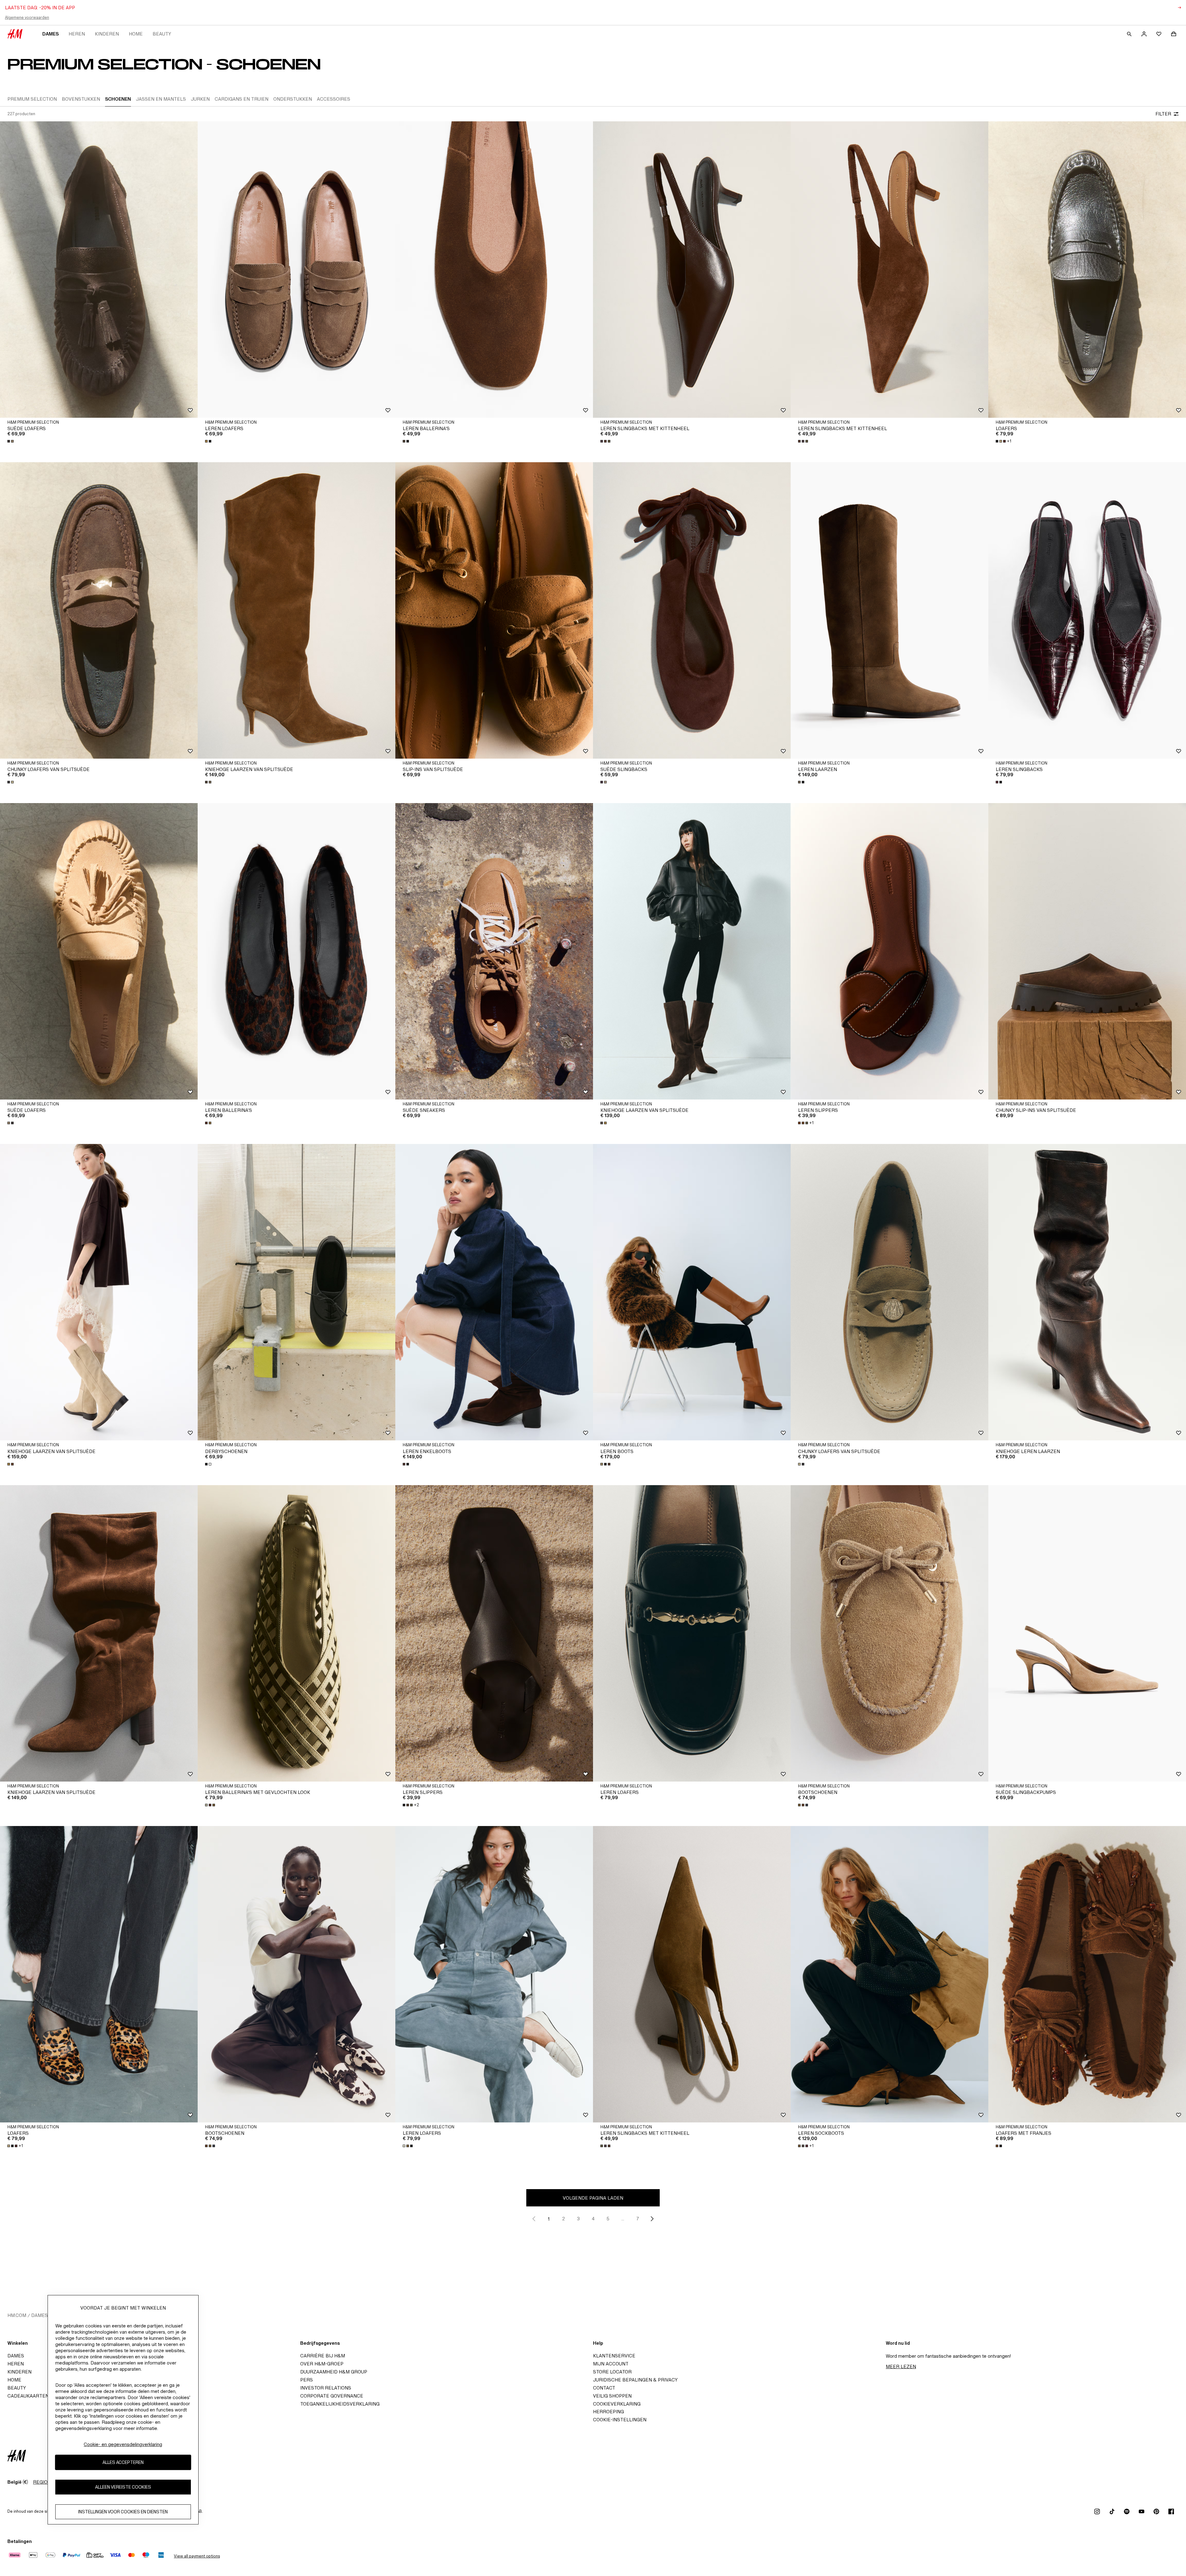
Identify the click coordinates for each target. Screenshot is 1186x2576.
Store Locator (612, 2372)
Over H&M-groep (322, 2364)
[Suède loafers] (99, 270)
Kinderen (107, 34)
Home (136, 34)
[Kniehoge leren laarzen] (1087, 1292)
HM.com (17, 2315)
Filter (1163, 114)
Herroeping (608, 2412)
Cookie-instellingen (620, 2420)
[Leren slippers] (889, 951)
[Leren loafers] (296, 270)
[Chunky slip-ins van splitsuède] (1087, 951)
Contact (604, 2388)
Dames (50, 34)
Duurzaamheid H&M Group (334, 2372)
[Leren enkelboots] (494, 1292)
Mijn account (611, 2364)
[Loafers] (1087, 270)
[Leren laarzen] (889, 610)
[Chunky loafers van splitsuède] (99, 610)
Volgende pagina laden (593, 2198)
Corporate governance (332, 2396)
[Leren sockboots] (889, 1974)
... (623, 2219)
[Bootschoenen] (889, 1633)
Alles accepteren (123, 2463)
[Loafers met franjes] (1087, 1974)
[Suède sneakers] (494, 951)
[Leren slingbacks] (1087, 610)
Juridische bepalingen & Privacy (635, 2380)
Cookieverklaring (617, 2404)
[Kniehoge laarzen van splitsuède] (296, 610)
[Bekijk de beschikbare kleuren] (11, 441)
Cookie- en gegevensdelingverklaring (123, 2444)
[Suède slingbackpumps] (1087, 1633)
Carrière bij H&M (323, 2356)
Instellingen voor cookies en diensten (123, 2512)
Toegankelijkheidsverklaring (340, 2404)
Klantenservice (614, 2356)
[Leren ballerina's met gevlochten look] (296, 1633)
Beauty (162, 34)
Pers (307, 2380)
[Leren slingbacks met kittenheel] (692, 270)
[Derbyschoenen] (296, 1292)
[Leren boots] (692, 1292)
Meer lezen (901, 2367)
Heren (77, 34)
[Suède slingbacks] (692, 610)
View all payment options (197, 2556)
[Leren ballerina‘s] (494, 270)
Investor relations (326, 2388)
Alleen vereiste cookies (123, 2487)
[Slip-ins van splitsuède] (494, 610)
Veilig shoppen (612, 2396)
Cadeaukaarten (28, 2396)
